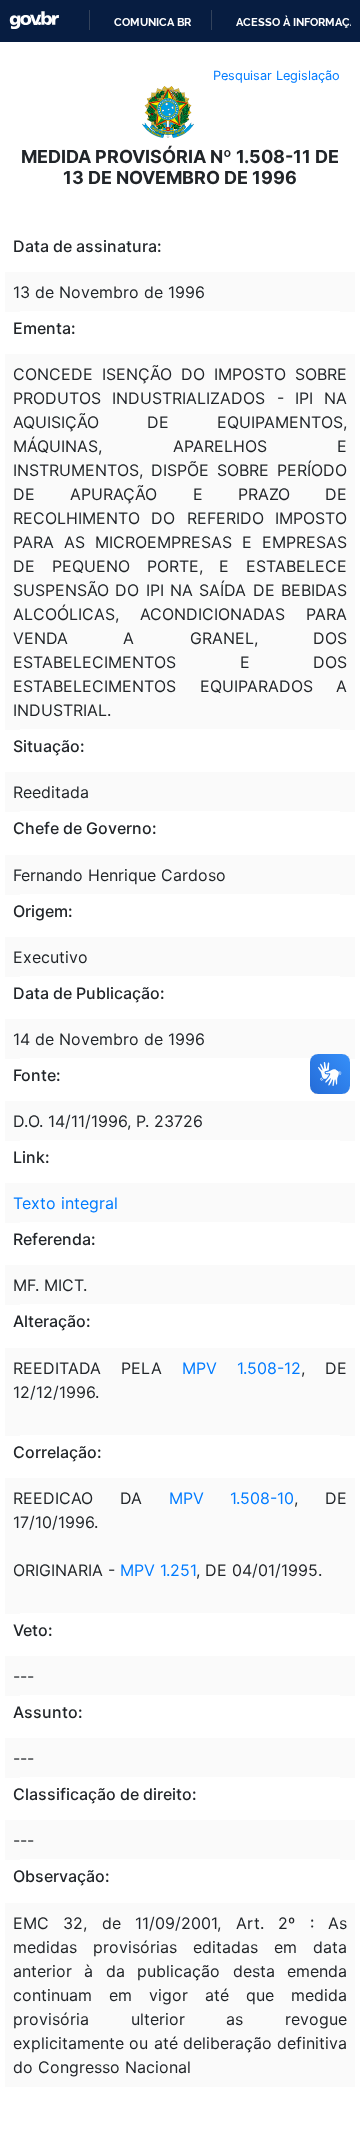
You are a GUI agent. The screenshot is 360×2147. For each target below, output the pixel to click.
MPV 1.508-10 (232, 1498)
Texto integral (65, 1203)
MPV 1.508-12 (231, 1368)
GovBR (34, 20)
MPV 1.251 (155, 1570)
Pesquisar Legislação (276, 75)
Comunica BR (152, 22)
